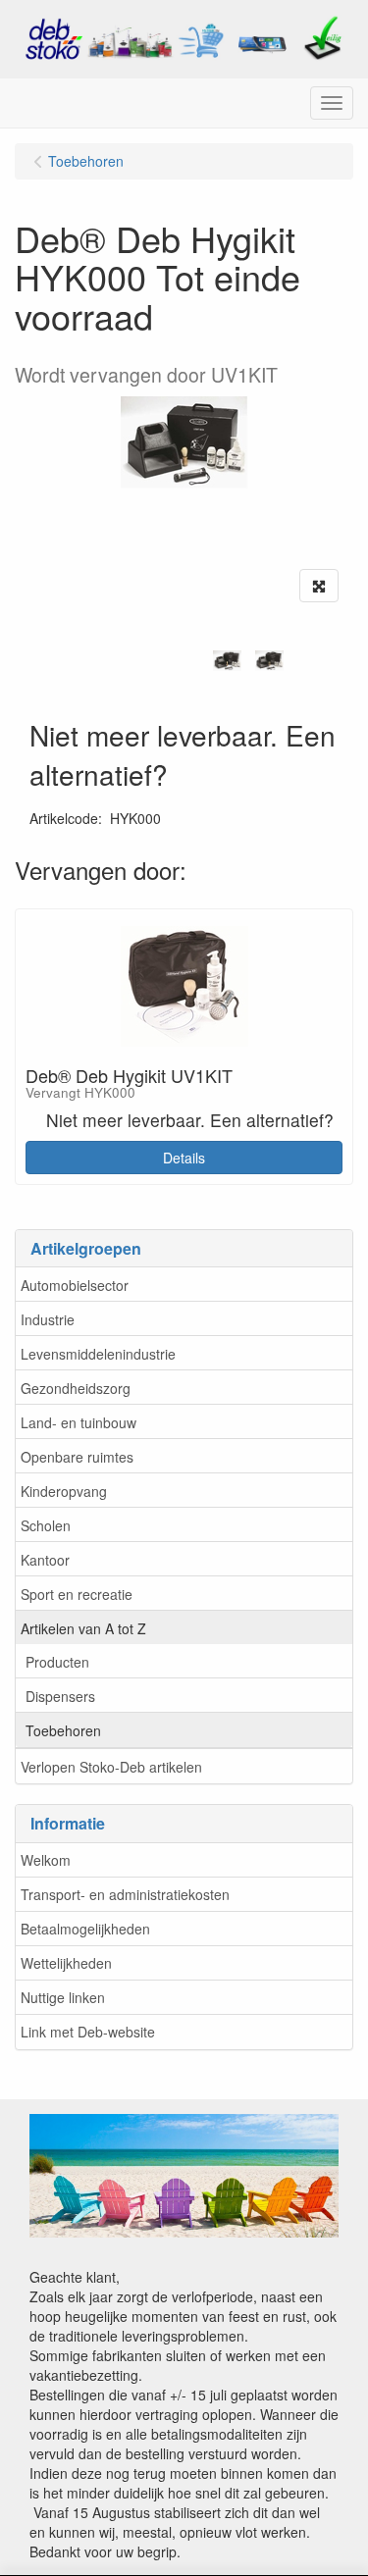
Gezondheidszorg (76, 1388)
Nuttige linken (63, 1997)
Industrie (48, 1319)
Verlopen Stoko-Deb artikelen (111, 1767)
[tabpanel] (227, 661)
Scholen (46, 1525)
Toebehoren (63, 1730)
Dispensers (60, 1696)
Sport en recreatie (77, 1594)
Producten (57, 1662)
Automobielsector (75, 1285)
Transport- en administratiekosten (125, 1894)
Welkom (46, 1860)
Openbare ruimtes (77, 1457)
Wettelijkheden (66, 1963)
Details (184, 1158)
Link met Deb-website (88, 2032)
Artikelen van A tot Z (83, 1628)
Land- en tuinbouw (79, 1422)
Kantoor (45, 1560)
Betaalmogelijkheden (85, 1929)
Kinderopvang (64, 1491)
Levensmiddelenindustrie (98, 1354)
